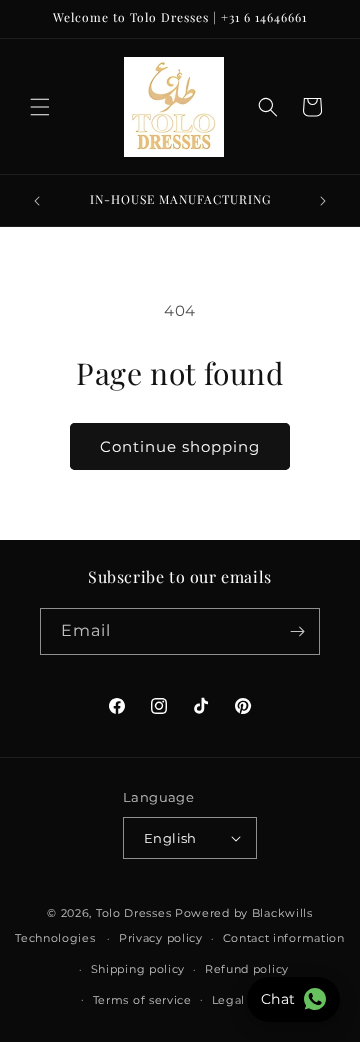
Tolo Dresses (133, 913)
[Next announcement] (323, 201)
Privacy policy (161, 938)
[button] (40, 107)
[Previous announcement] (37, 201)
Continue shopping (180, 446)
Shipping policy (138, 969)
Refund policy (247, 969)
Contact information (284, 938)
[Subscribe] (297, 631)
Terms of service (142, 1000)
